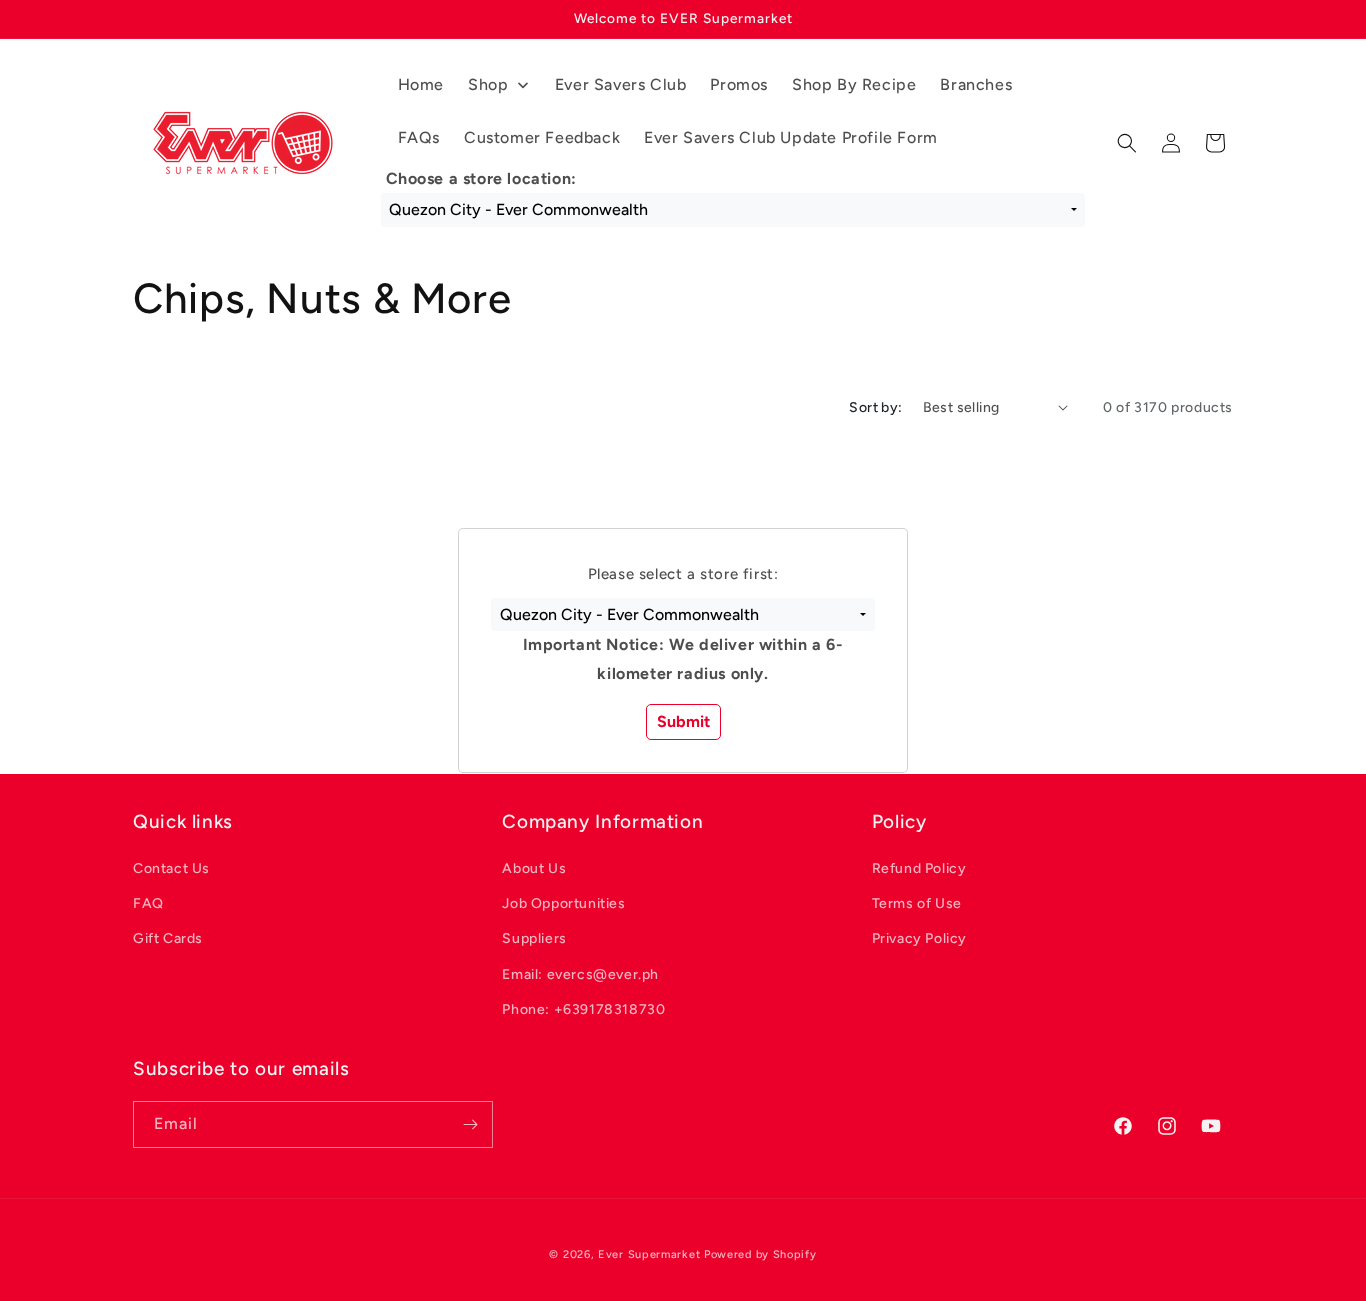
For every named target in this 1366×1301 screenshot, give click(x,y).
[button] (682, 615)
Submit (683, 721)
